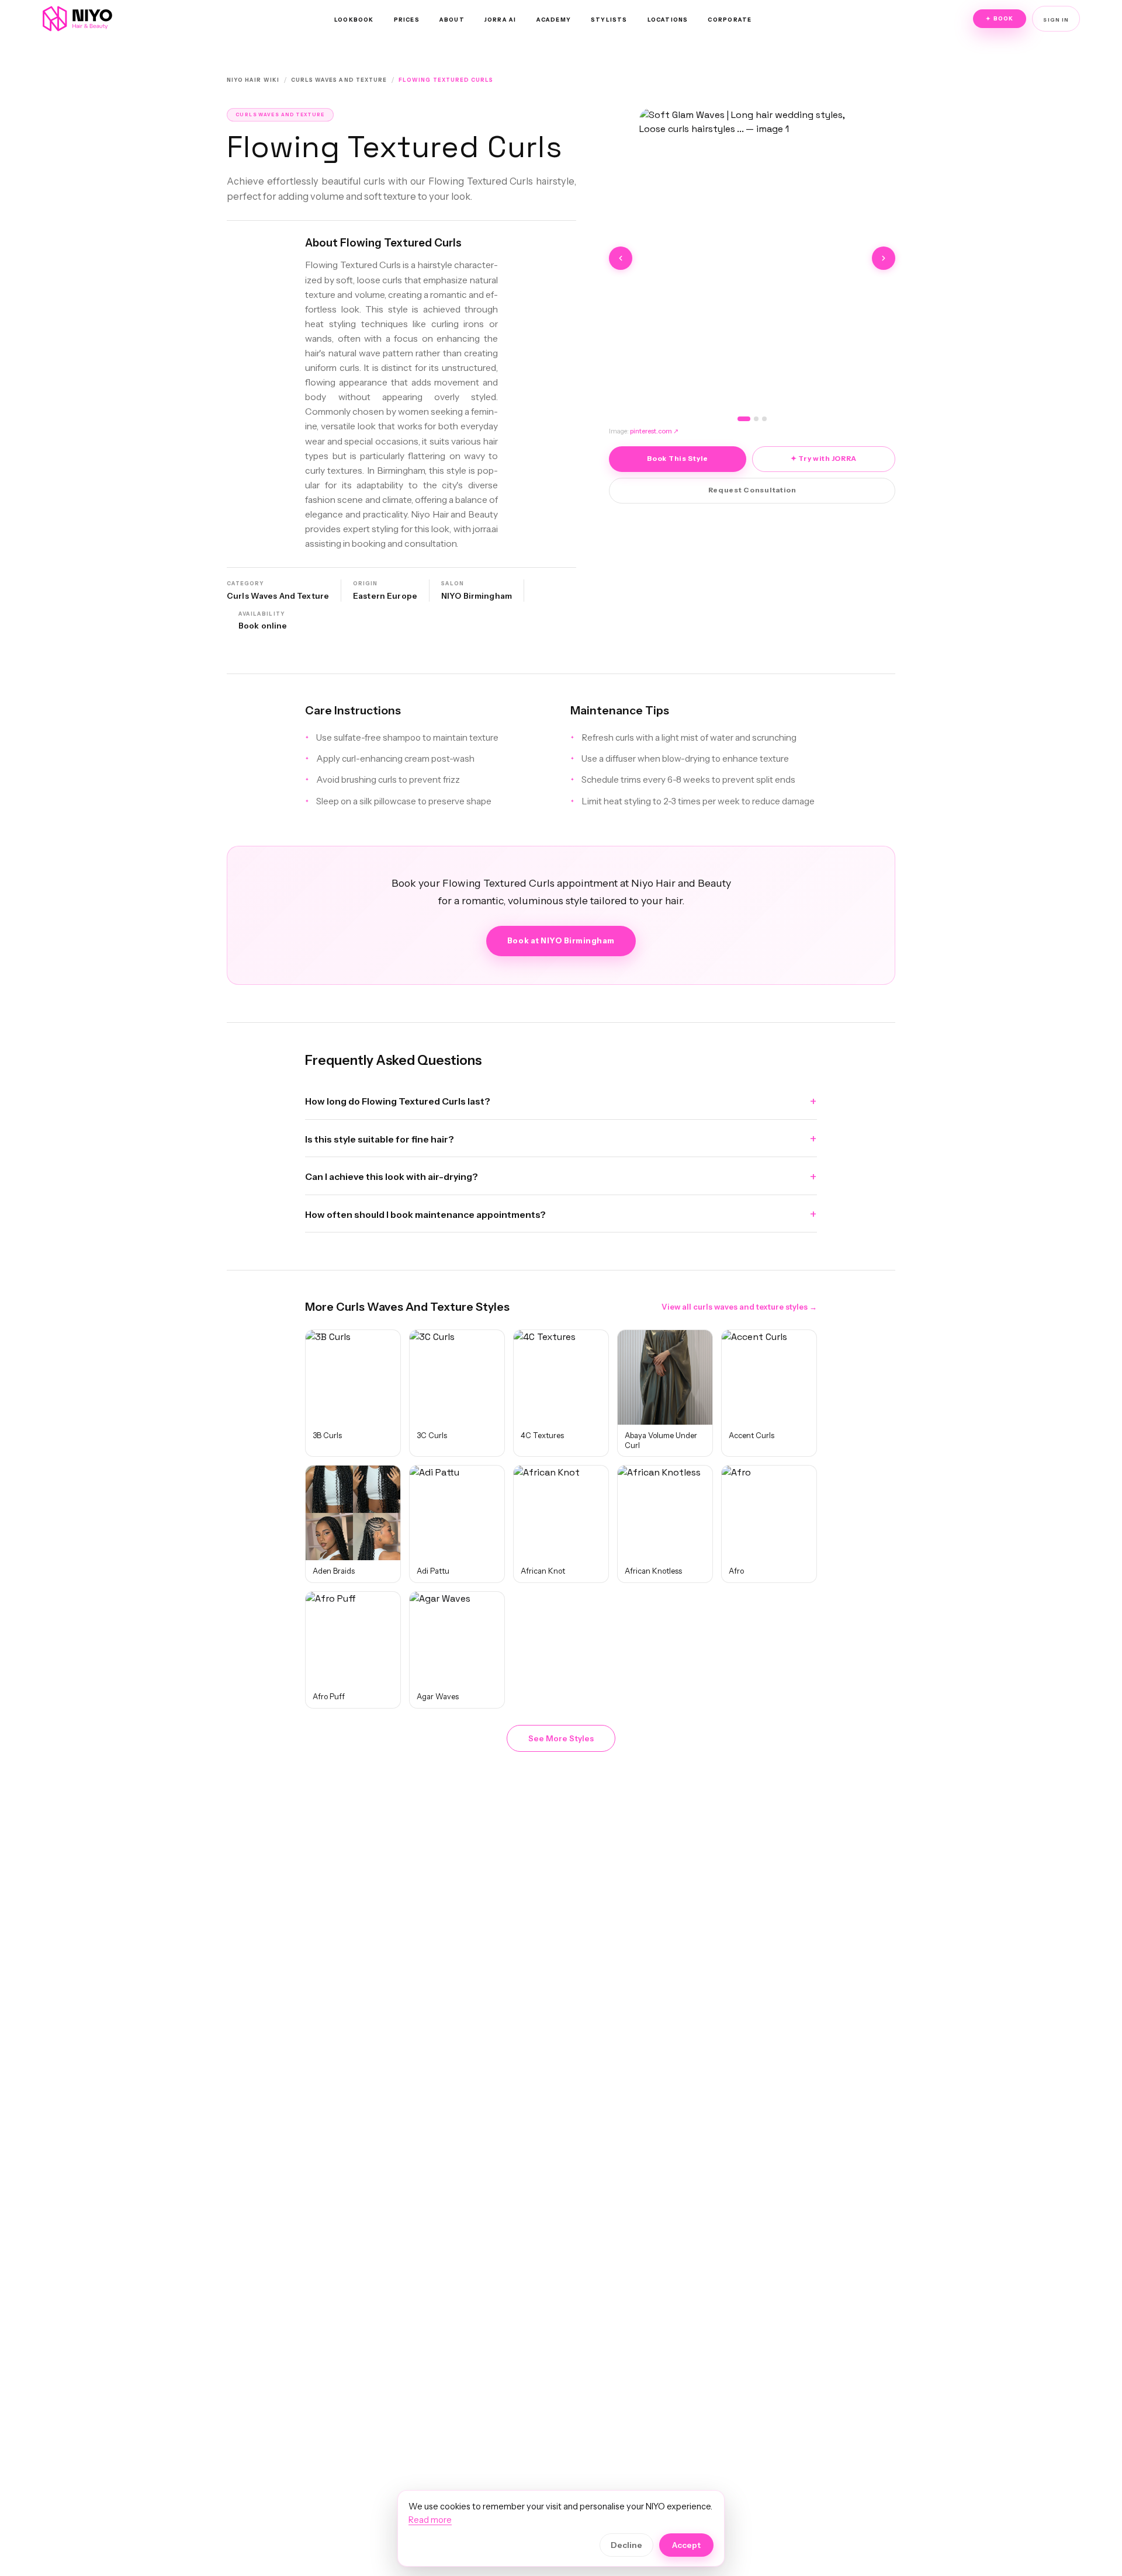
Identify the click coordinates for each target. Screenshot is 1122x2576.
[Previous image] (621, 258)
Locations (668, 20)
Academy (554, 20)
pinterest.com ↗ (654, 431)
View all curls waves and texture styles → (739, 1307)
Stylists (609, 20)
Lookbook (354, 20)
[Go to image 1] (744, 419)
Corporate (730, 20)
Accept (686, 2545)
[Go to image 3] (764, 419)
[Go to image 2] (756, 419)
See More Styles (561, 1738)
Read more (430, 2520)
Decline (626, 2545)
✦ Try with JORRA (824, 459)
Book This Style (678, 459)
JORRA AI (501, 20)
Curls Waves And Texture (339, 80)
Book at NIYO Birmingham (561, 940)
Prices (407, 20)
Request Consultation (752, 490)
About (452, 20)
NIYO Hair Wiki (253, 80)
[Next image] (884, 258)
